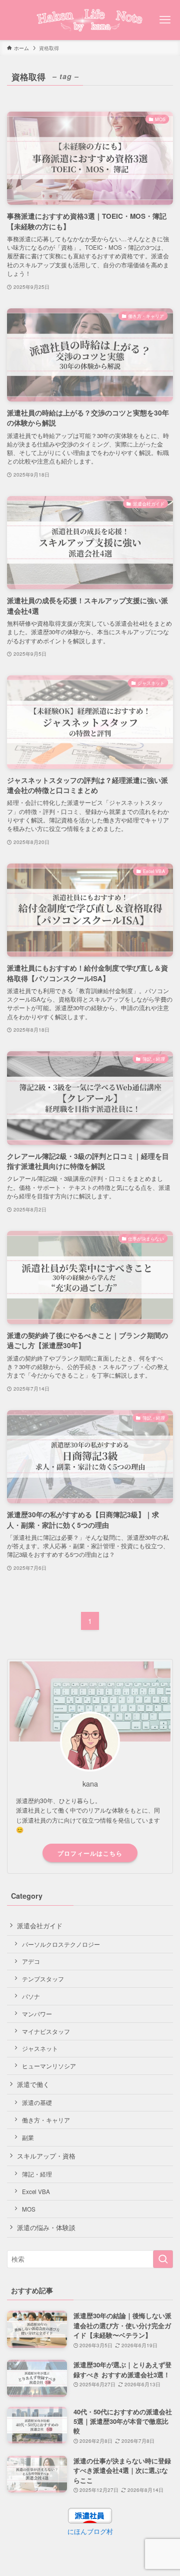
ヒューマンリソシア (49, 2066)
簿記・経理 (37, 2174)
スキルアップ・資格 (46, 2156)
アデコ (31, 1961)
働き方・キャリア (46, 2120)
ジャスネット (40, 2048)
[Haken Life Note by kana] (90, 20)
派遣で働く (33, 2084)
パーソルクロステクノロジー (61, 1944)
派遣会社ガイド (40, 1925)
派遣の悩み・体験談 (46, 2227)
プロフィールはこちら (90, 1853)
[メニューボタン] (165, 20)
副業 (28, 2137)
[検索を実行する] (163, 2259)
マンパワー (37, 2014)
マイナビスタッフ (46, 2031)
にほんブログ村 (90, 2531)
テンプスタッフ (43, 1979)
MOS (29, 2209)
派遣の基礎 (37, 2102)
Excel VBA (36, 2192)
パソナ (31, 1996)
